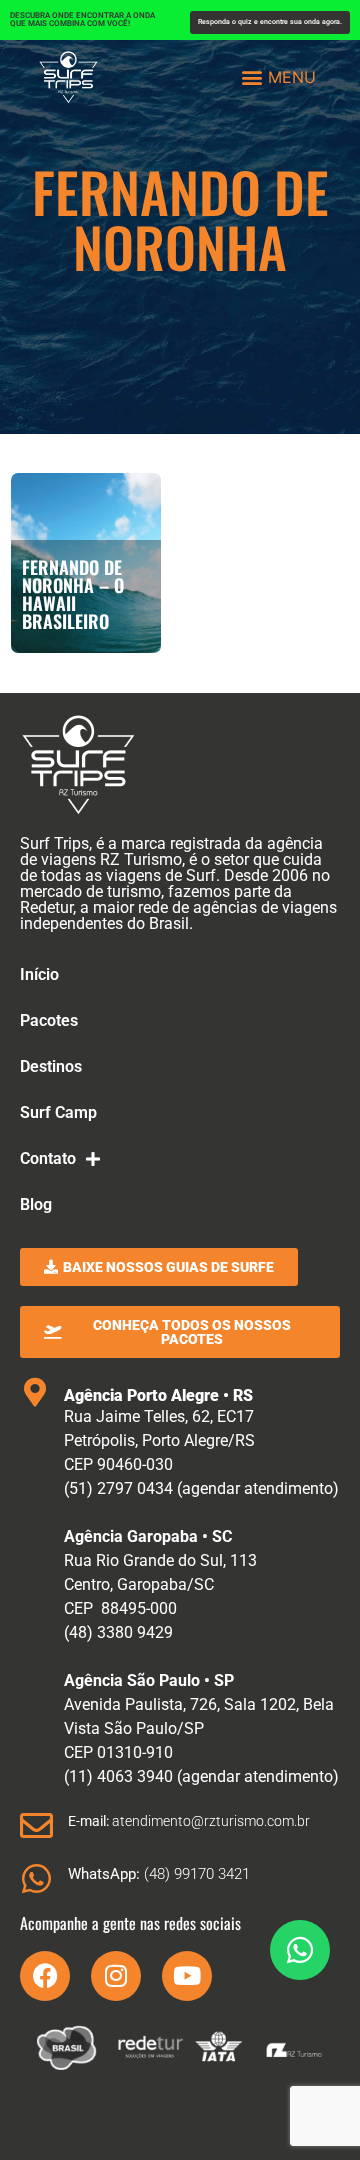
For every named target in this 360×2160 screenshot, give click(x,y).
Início (39, 974)
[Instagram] (116, 1976)
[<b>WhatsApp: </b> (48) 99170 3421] (36, 1878)
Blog (36, 1204)
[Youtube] (187, 1976)
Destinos (51, 1066)
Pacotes (49, 1020)
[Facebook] (45, 1976)
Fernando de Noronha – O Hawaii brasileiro (73, 594)
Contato (48, 1158)
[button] (279, 76)
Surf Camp (58, 1112)
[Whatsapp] (300, 1950)
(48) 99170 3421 (159, 1874)
